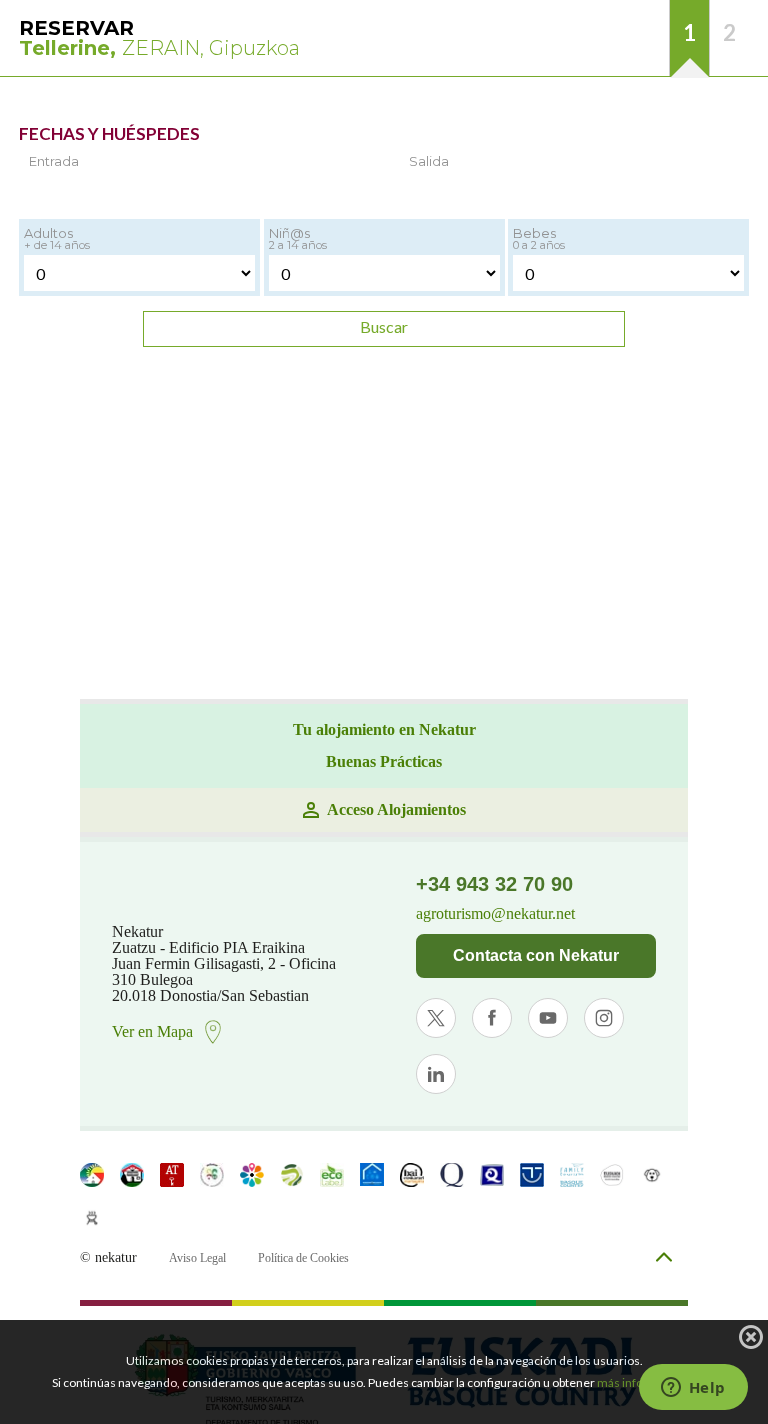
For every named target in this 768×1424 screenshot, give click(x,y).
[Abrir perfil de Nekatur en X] (436, 1018)
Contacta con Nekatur (536, 955)
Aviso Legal (197, 1258)
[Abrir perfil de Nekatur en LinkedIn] (436, 1074)
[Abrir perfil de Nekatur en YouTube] (548, 1018)
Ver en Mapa (152, 1031)
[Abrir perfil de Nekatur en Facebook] (492, 1018)
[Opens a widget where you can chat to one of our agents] (693, 1389)
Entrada (54, 161)
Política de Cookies (303, 1258)
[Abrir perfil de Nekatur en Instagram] (604, 1018)
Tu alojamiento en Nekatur (384, 730)
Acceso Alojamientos (396, 810)
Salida (429, 161)
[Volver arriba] (664, 1258)
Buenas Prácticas (384, 762)
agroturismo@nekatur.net (495, 914)
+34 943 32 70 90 (494, 884)
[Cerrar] (751, 1337)
